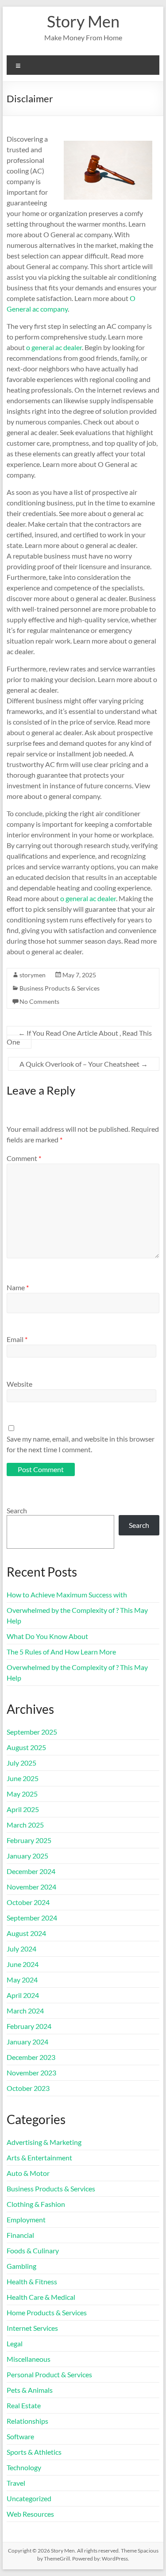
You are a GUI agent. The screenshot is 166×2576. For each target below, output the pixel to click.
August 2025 (26, 1747)
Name (18, 1287)
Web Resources (30, 2514)
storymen (33, 975)
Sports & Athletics (34, 2452)
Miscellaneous (29, 2359)
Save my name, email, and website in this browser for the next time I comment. (81, 1444)
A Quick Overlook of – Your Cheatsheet (84, 1064)
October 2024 (28, 1902)
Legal (15, 2343)
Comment (24, 1158)
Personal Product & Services (49, 2374)
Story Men (83, 21)
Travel (16, 2483)
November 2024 (31, 1887)
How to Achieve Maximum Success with (67, 1595)
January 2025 (27, 1856)
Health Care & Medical (41, 2297)
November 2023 (31, 2073)
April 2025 (23, 1809)
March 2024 (25, 2011)
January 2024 (27, 2042)
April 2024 (23, 1995)
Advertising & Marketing (44, 2142)
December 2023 (31, 2057)
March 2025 (25, 1825)
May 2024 (22, 1980)
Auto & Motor (28, 2173)
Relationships (27, 2421)
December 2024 (31, 1871)
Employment (26, 2219)
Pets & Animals (30, 2390)
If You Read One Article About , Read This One (79, 1037)
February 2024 (29, 2026)
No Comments (39, 1001)
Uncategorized (29, 2498)
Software (20, 2436)
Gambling (21, 2266)
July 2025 (21, 1763)
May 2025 (22, 1794)
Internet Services (32, 2328)
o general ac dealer (54, 347)
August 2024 (26, 1933)
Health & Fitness (32, 2281)
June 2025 (23, 1778)
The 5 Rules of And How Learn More (61, 1652)
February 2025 (29, 1840)
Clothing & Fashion (36, 2204)
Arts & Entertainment (39, 2158)
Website (19, 1384)
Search (17, 1510)
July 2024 (21, 1949)
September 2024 (32, 1918)
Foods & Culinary (33, 2250)
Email (17, 1339)
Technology (24, 2467)
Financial (20, 2235)
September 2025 (32, 1732)
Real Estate (24, 2405)
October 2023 (28, 2088)
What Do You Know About (47, 1636)
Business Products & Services (60, 988)
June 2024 (23, 1964)
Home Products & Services (47, 2312)
